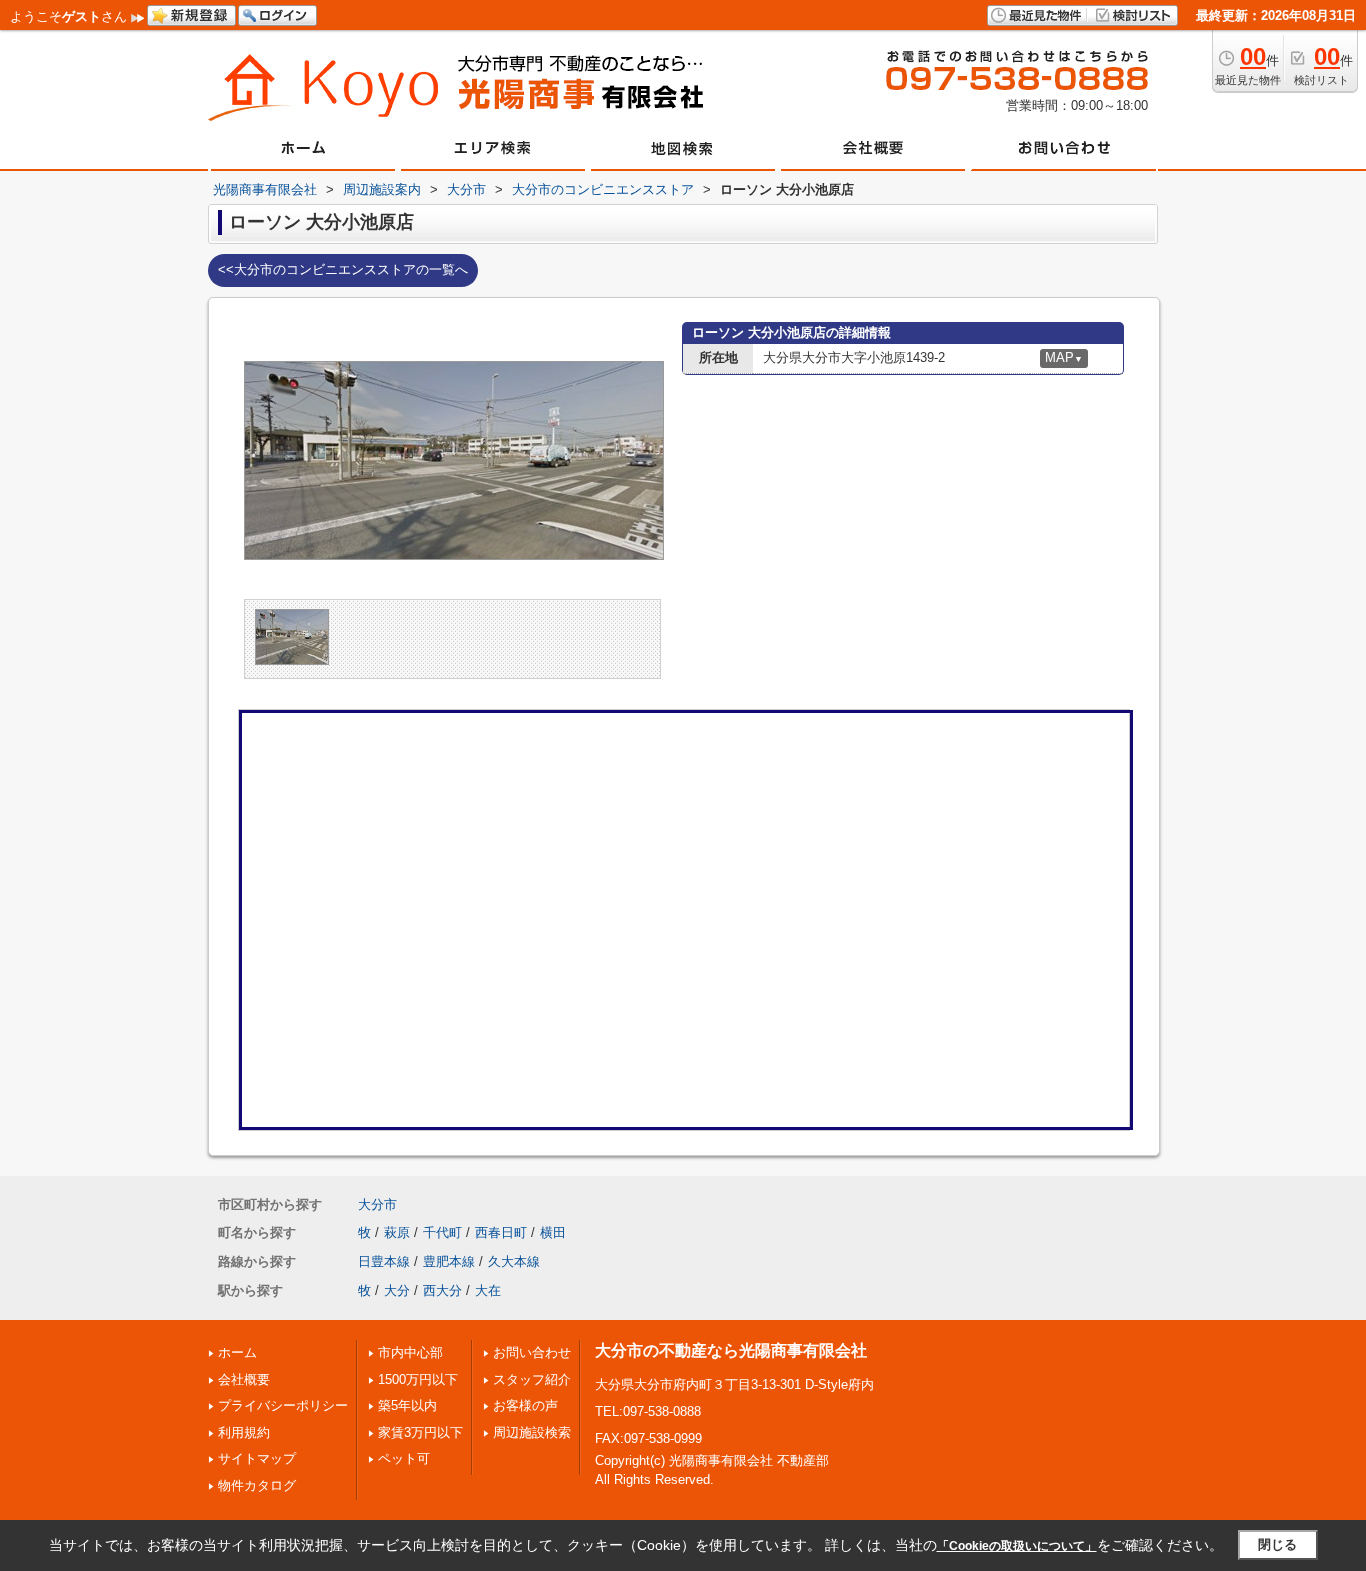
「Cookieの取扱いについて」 (1017, 1546)
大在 (488, 1290)
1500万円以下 (418, 1379)
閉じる (1277, 1544)
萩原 (397, 1232)
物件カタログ (257, 1485)
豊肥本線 (449, 1261)
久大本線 (514, 1261)
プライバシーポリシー (283, 1405)
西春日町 (501, 1232)
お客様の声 (525, 1405)
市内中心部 (410, 1352)
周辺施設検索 (532, 1432)
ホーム (237, 1352)
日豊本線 (384, 1261)
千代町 (442, 1232)
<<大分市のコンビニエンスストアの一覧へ (343, 269)
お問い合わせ (532, 1352)
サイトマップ (257, 1458)
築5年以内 (407, 1405)
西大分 (442, 1290)
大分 (397, 1290)
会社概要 (244, 1379)
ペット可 (404, 1458)
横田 (553, 1232)
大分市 (377, 1204)
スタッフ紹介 (532, 1379)
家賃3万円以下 (420, 1432)
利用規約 (244, 1432)
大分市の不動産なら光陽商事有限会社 (731, 1350)
